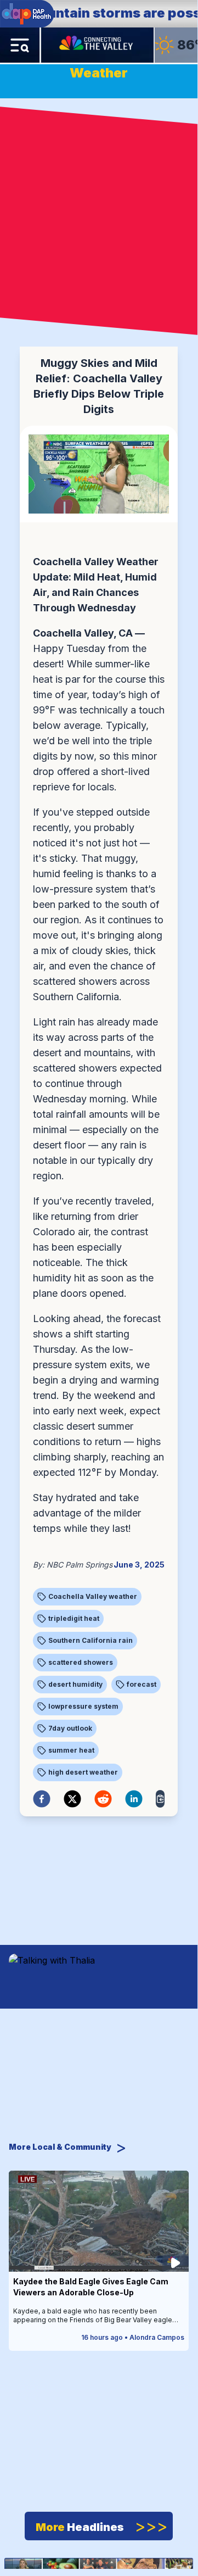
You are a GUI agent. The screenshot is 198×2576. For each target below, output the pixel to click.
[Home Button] (97, 45)
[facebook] (42, 1799)
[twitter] (72, 1799)
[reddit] (103, 1799)
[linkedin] (134, 1799)
